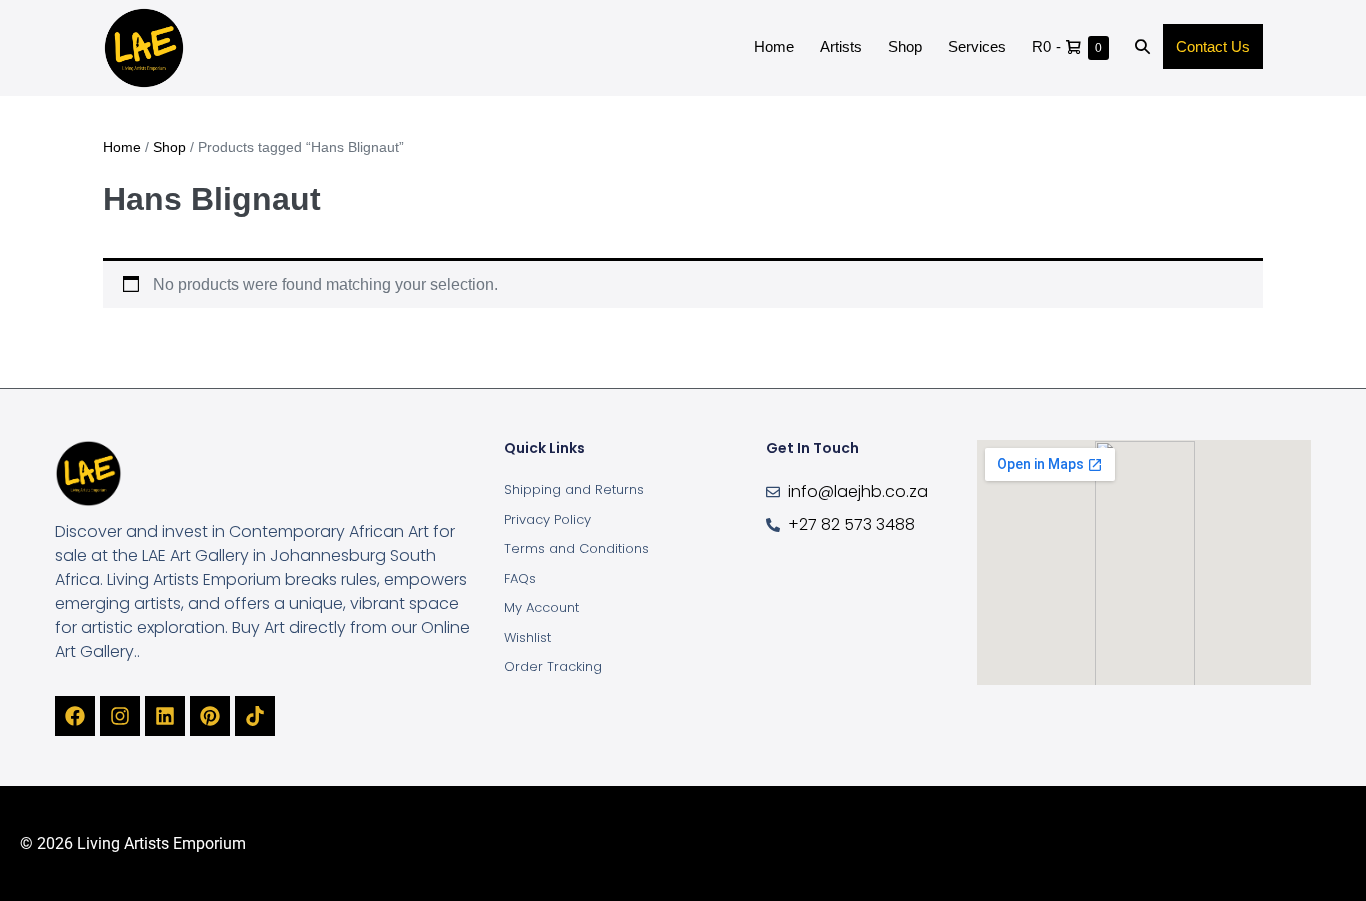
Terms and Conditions (576, 548)
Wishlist (527, 637)
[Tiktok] (255, 716)
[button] (1142, 48)
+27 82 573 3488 (851, 524)
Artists (841, 46)
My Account (541, 607)
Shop (905, 46)
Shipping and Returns (574, 489)
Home (774, 46)
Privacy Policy (547, 519)
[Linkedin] (165, 716)
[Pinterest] (210, 716)
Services (977, 46)
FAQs (520, 578)
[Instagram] (120, 716)
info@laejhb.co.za (858, 491)
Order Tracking (553, 666)
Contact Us (1213, 46)
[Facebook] (75, 716)
